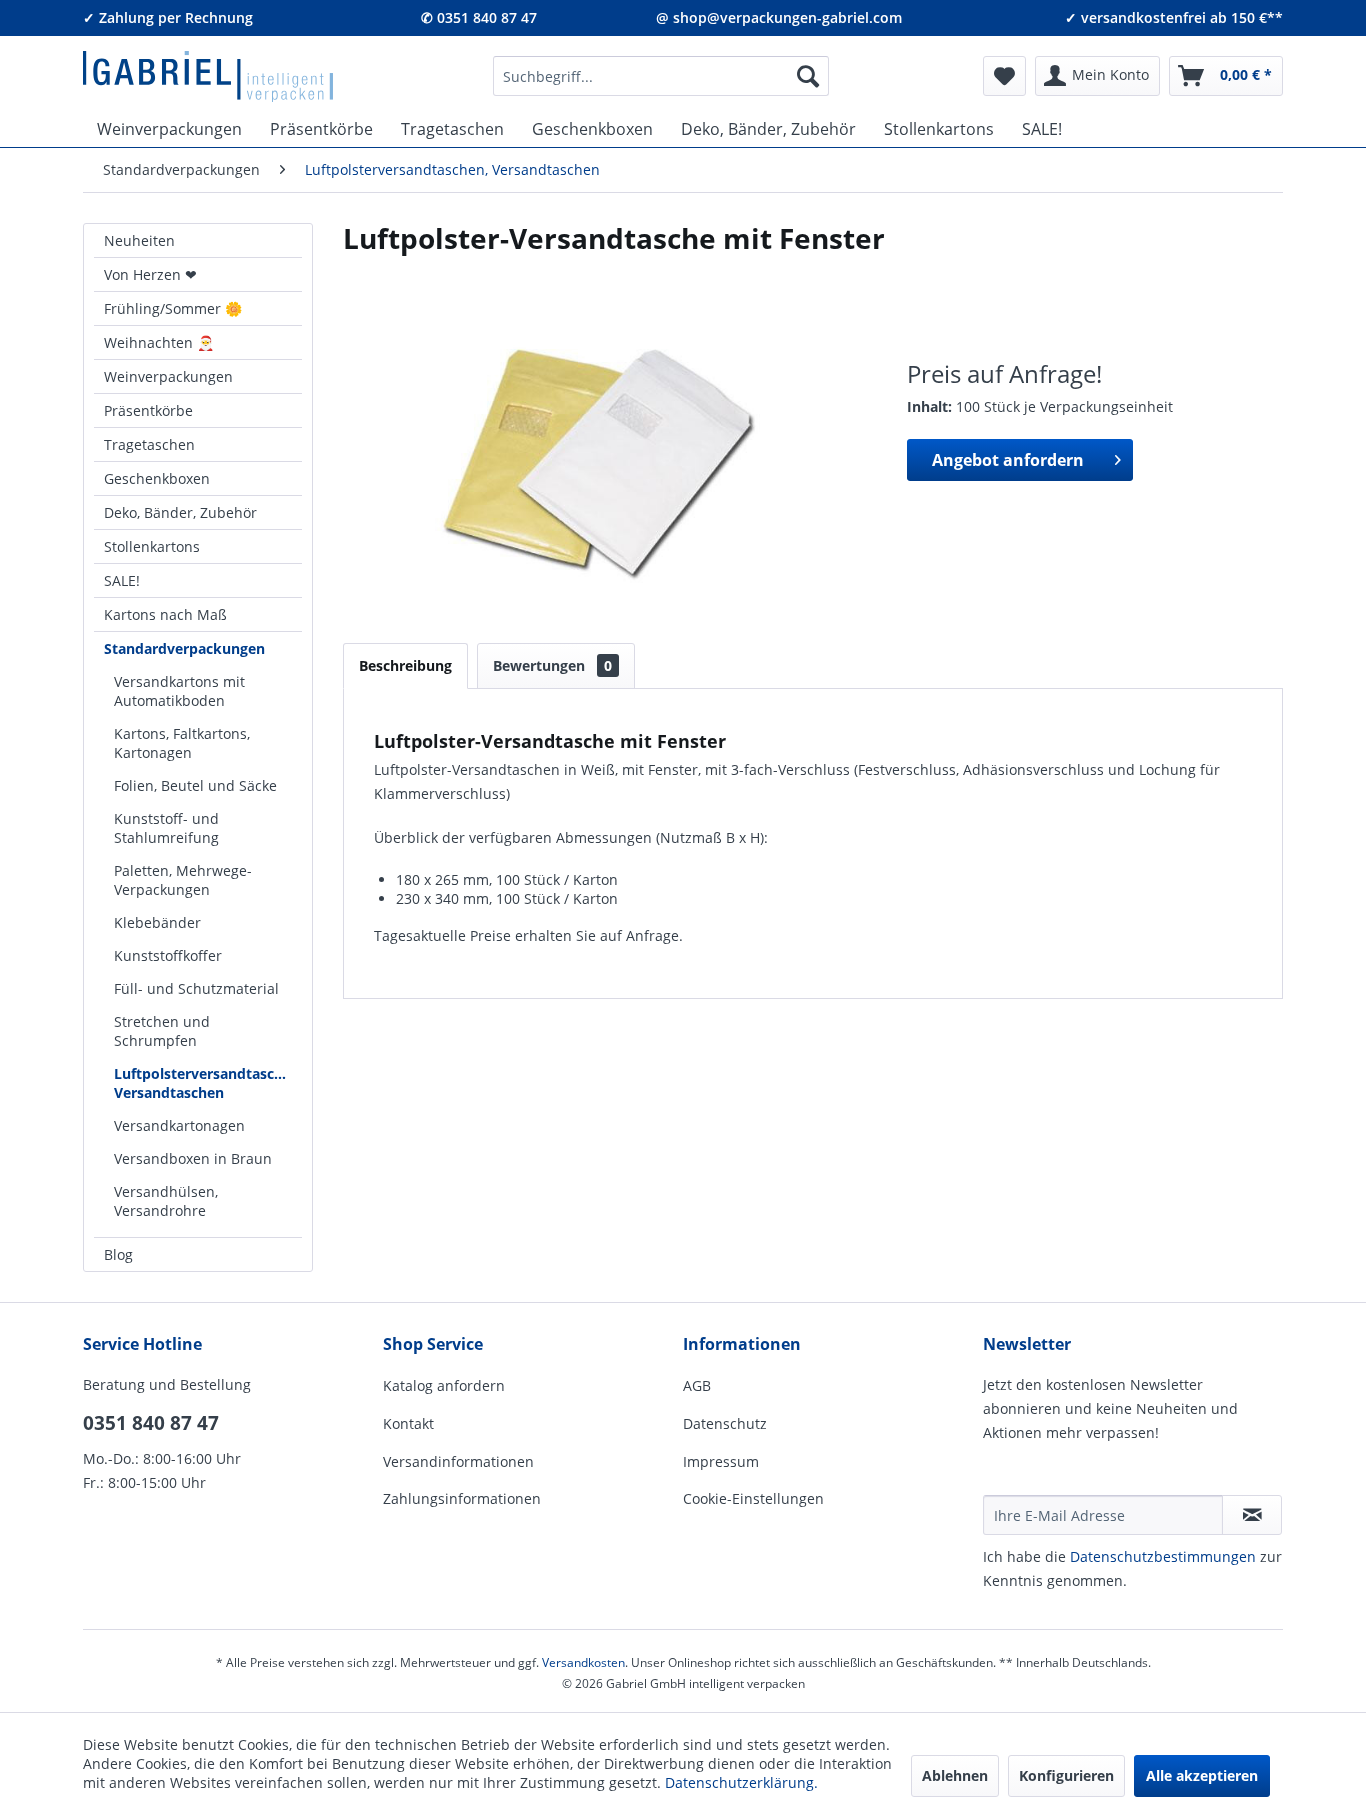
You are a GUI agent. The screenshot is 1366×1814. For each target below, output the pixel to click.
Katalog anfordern (444, 1385)
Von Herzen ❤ (150, 274)
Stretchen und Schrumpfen (162, 1031)
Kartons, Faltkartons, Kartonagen (182, 743)
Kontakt (408, 1423)
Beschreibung (405, 665)
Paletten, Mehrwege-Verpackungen (183, 880)
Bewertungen (552, 665)
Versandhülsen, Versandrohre (166, 1201)
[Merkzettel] (1004, 76)
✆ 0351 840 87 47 (479, 17)
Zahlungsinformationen (462, 1498)
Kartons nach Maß (165, 614)
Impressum (721, 1461)
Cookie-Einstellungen (753, 1498)
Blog (118, 1254)
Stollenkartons (152, 546)
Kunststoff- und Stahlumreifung (166, 828)
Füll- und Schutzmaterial (196, 988)
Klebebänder (157, 922)
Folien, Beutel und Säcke (195, 785)
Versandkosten (583, 1662)
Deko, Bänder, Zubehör (180, 512)
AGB (697, 1385)
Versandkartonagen (179, 1125)
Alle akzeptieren (1202, 1775)
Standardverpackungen (184, 648)
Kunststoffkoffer (168, 955)
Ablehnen (955, 1775)
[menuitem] (661, 76)
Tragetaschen (149, 444)
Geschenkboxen (157, 478)
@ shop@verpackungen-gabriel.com (779, 17)
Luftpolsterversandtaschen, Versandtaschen (208, 1083)
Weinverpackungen (168, 376)
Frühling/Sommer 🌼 (173, 308)
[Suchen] (808, 76)
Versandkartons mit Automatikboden (179, 691)
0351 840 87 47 (151, 1423)
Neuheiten (139, 240)
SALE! (122, 580)
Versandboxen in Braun (193, 1158)
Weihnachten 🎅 (159, 342)
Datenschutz (725, 1423)
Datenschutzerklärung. (741, 1782)
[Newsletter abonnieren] (1252, 1515)
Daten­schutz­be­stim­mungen (1163, 1556)
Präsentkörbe (148, 410)
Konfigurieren (1066, 1775)
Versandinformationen (458, 1461)
